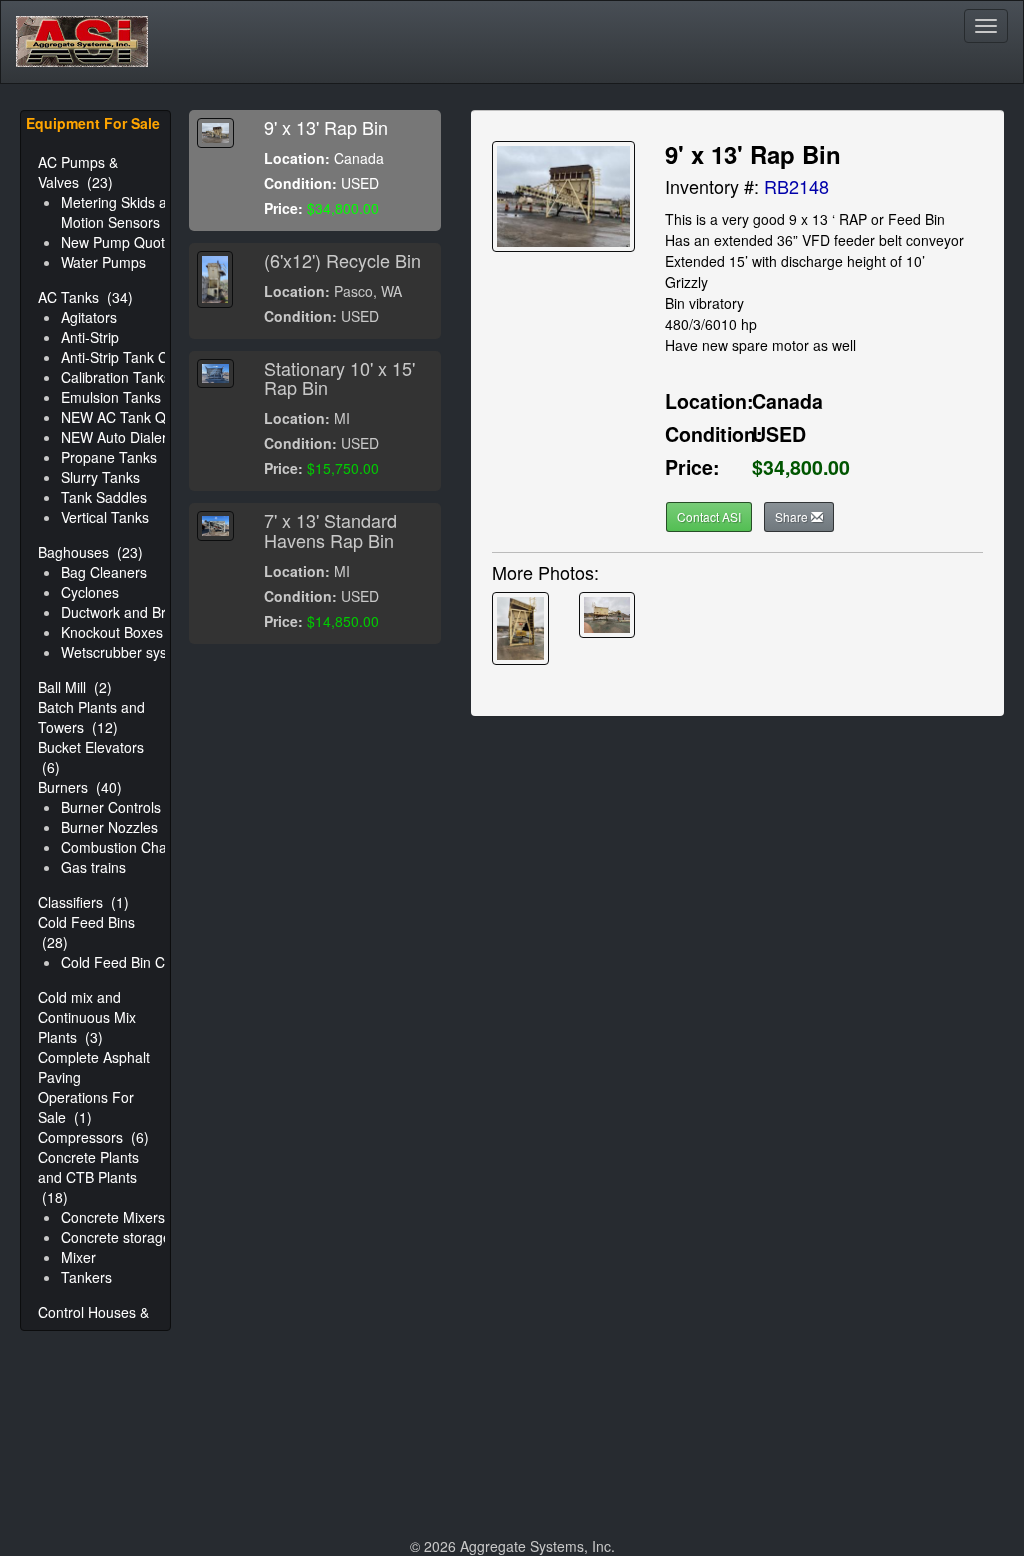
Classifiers (83, 902)
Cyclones (90, 592)
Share (793, 516)
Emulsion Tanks (111, 397)
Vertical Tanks (105, 517)
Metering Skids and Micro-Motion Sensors (144, 212)
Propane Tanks (109, 457)
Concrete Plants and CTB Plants (88, 1177)
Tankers (86, 1277)
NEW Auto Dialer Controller (147, 437)
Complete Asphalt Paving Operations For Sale (94, 1087)
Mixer (78, 1257)
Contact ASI (709, 516)
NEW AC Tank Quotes (131, 417)
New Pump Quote (117, 242)
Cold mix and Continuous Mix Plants (87, 1017)
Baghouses (90, 552)
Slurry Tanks (100, 477)
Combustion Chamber (130, 847)
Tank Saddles (104, 497)
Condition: (300, 183)
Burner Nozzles (109, 827)
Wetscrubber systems (129, 652)
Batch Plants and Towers (91, 717)
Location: (297, 158)
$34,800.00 (801, 467)
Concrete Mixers (113, 1217)
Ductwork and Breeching (138, 612)
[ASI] (82, 26)
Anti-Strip (90, 337)
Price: (283, 208)
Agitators (89, 317)
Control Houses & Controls (93, 1322)
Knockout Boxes (112, 632)
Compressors (93, 1137)
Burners (80, 787)
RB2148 (796, 186)
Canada (787, 401)
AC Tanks (85, 297)
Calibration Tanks (116, 377)
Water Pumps (103, 262)
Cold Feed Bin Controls (134, 962)
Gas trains (93, 867)
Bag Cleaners (104, 572)
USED (779, 434)
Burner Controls (111, 807)
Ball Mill (75, 687)
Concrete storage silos (132, 1237)
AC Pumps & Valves (78, 172)
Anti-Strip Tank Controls (136, 357)
